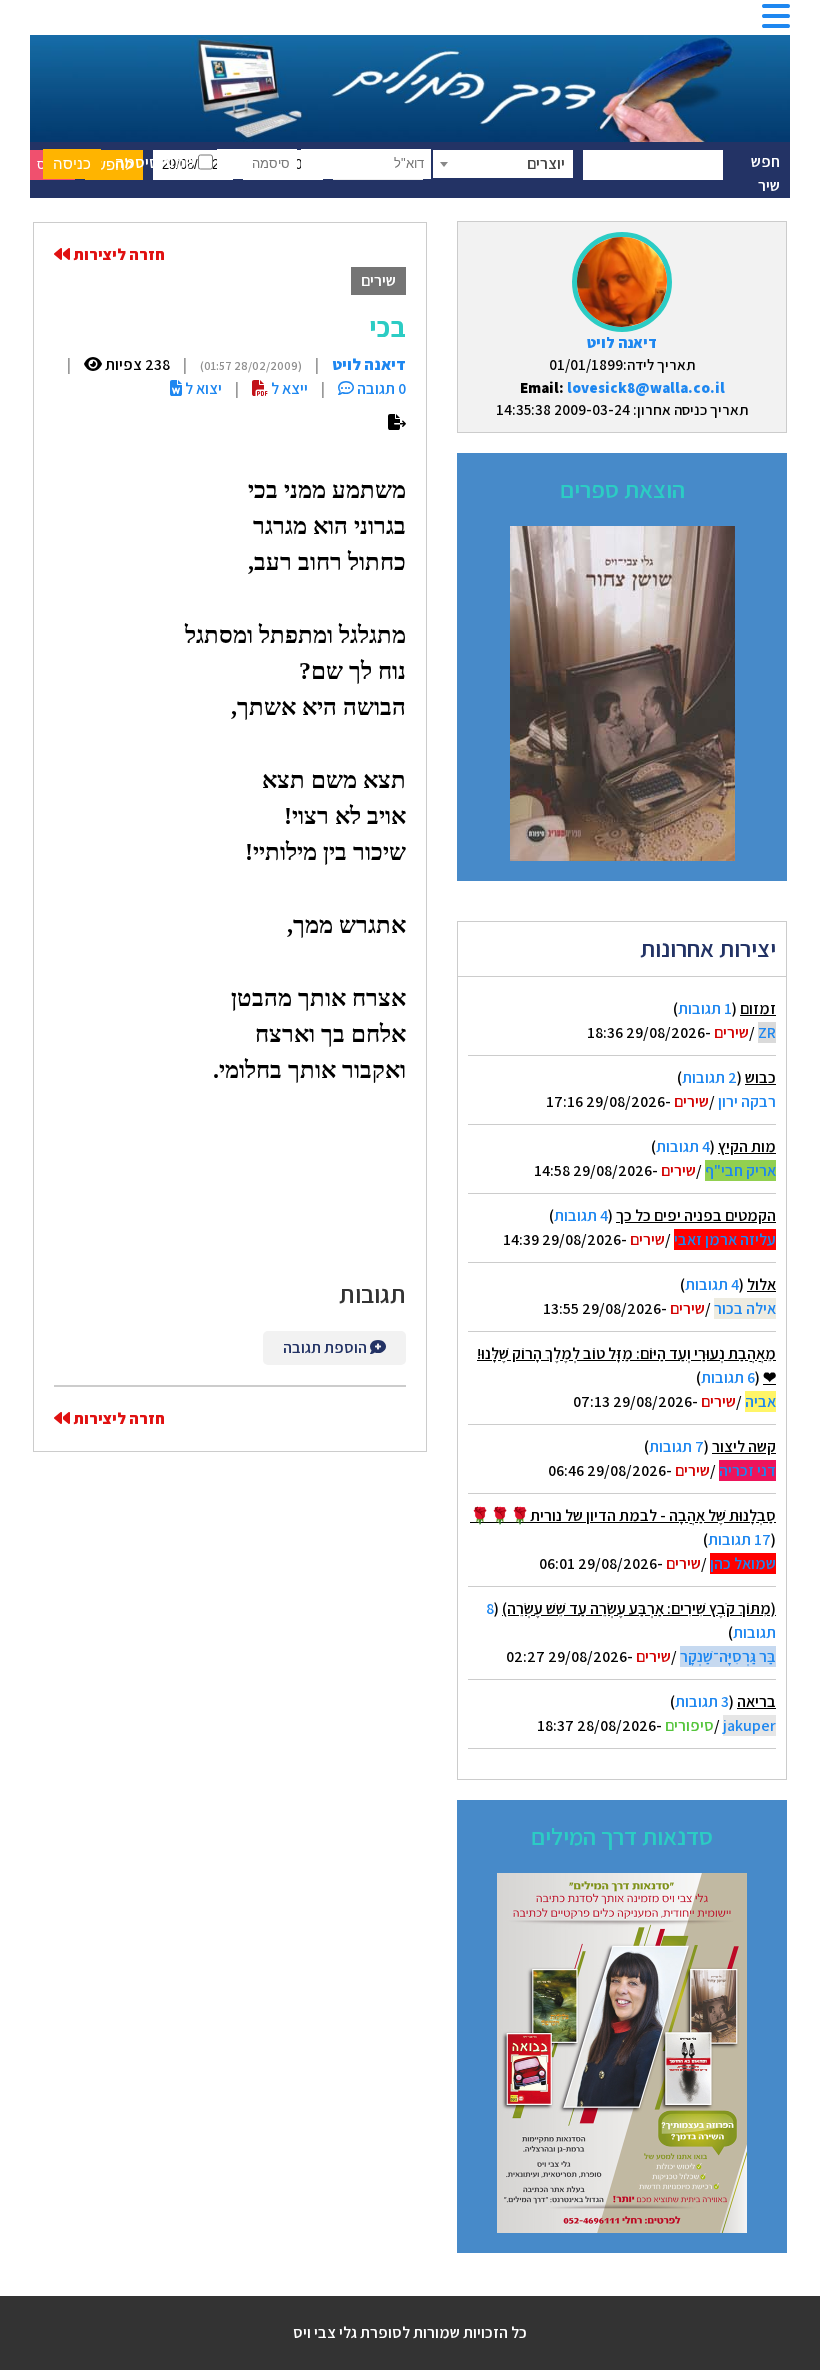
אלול (761, 1284)
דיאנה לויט (622, 342)
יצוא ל (202, 388)
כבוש (760, 1077)
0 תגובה (380, 388)
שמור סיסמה (156, 162)
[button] (776, 22)
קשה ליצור (744, 1446)
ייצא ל (288, 388)
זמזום (758, 1008)
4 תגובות (683, 1146)
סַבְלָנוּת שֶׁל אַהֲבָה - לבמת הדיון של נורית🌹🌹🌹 (623, 1515)
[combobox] (503, 164)
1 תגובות (705, 1008)
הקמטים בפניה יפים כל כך (696, 1215)
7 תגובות (676, 1446)
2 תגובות (709, 1077)
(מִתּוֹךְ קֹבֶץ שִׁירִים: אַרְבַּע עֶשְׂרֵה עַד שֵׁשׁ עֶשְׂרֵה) (639, 1608)
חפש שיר (765, 173)
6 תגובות (728, 1377)
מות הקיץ (747, 1146)
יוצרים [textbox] (546, 163)
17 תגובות (739, 1539)
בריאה (756, 1701)
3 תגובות (702, 1701)
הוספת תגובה (326, 1347)
